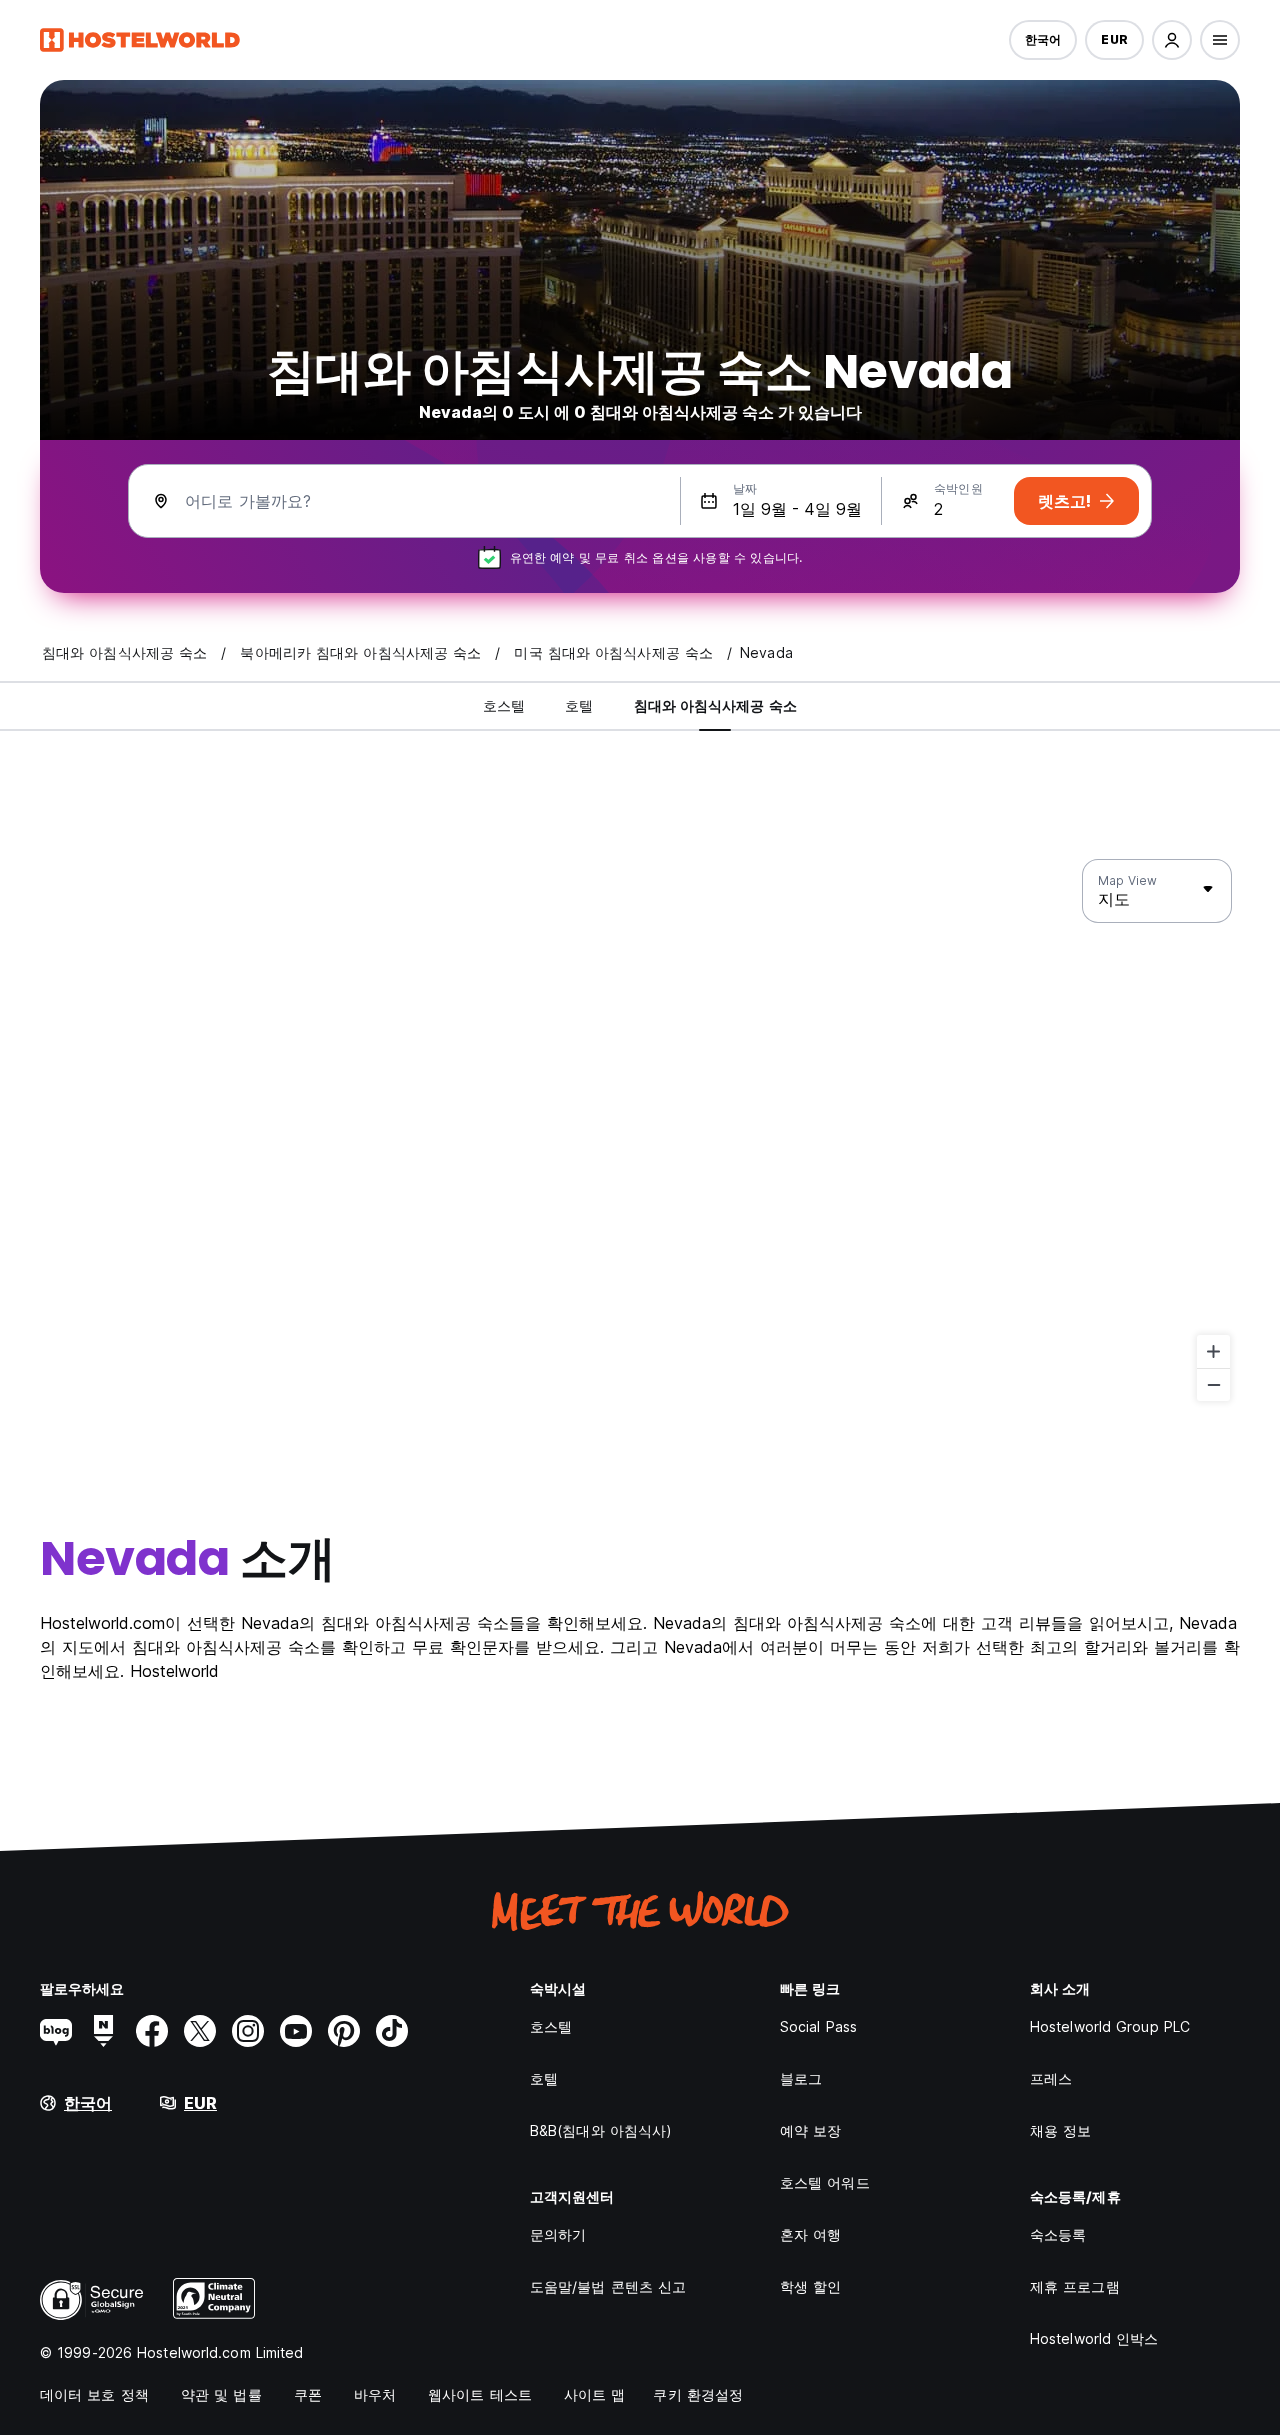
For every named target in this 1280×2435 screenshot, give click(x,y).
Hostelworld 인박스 (1094, 2338)
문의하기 (558, 2234)
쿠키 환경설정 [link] (698, 2394)
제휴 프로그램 (1075, 2286)
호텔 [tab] (579, 705)
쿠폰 (308, 2394)
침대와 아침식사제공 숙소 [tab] (715, 705)
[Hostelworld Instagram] (248, 2031)
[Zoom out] (1213, 1384)
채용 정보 (1061, 2130)
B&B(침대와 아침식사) (601, 2130)
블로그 (801, 2078)
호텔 (544, 2078)
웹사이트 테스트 (480, 2394)
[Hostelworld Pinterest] (344, 2031)
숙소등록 (1058, 2234)
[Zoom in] (1213, 1351)
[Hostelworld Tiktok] (392, 2031)
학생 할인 (811, 2286)
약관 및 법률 (221, 2394)
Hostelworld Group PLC (1110, 2026)
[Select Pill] (1172, 40)
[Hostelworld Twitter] (200, 2031)
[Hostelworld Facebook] (152, 2031)
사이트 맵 (595, 2394)
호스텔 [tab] (504, 705)
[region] (640, 1131)
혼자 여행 (811, 2234)
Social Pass (818, 2026)
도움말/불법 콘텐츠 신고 (608, 2286)
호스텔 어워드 (825, 2182)
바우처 (375, 2394)
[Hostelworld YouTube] (296, 2031)
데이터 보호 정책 (94, 2394)
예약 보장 (811, 2130)
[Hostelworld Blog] (56, 2031)
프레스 (1051, 2078)
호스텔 (551, 2026)
